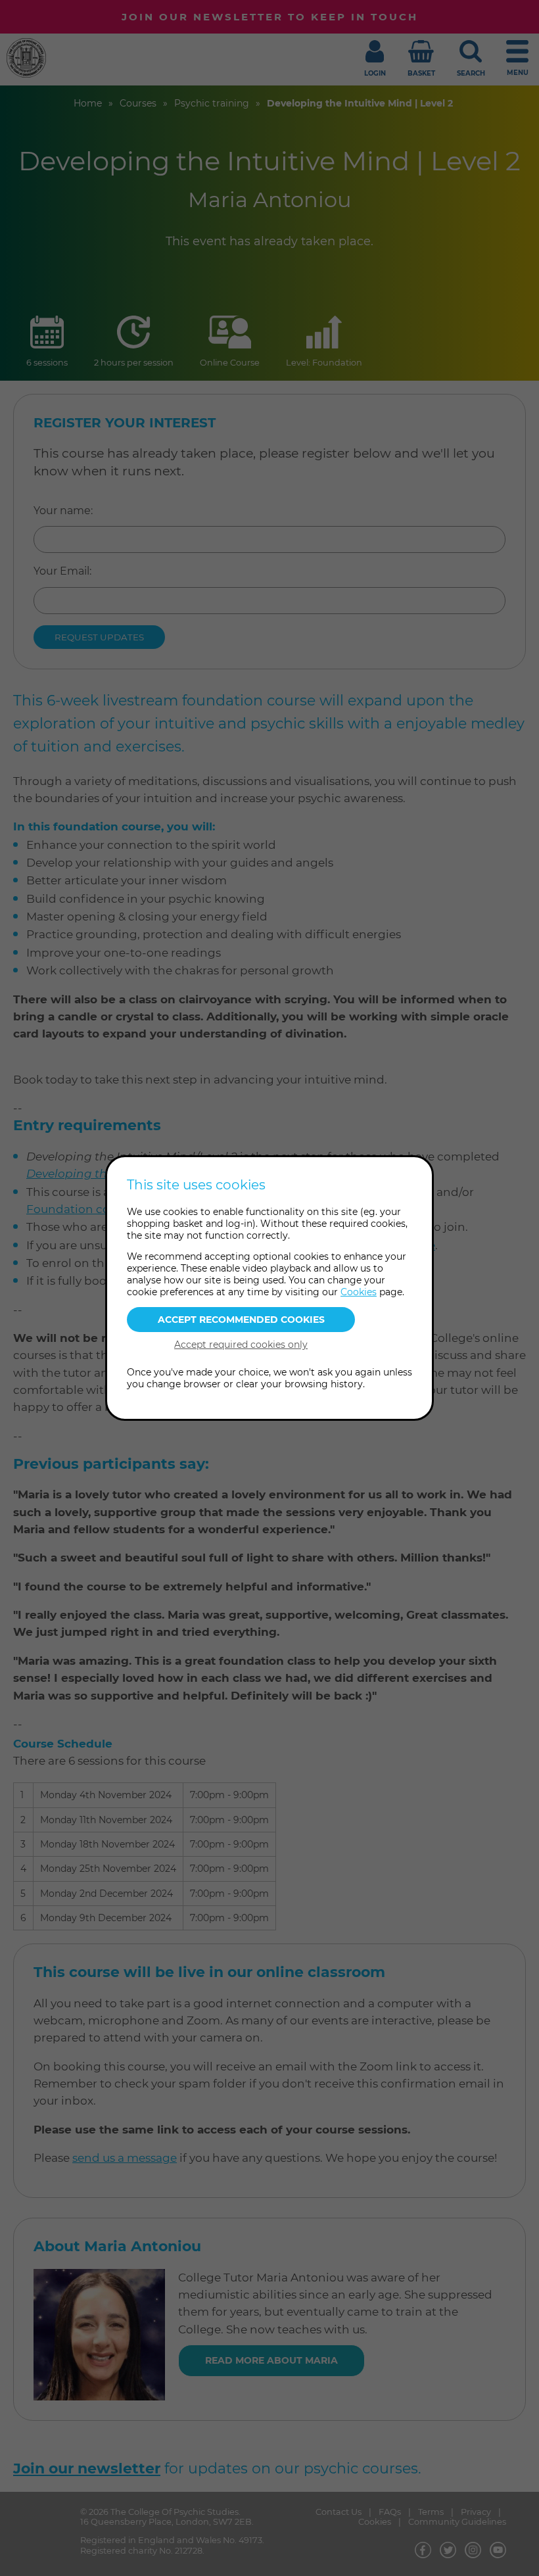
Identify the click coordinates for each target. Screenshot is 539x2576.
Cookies (359, 1292)
